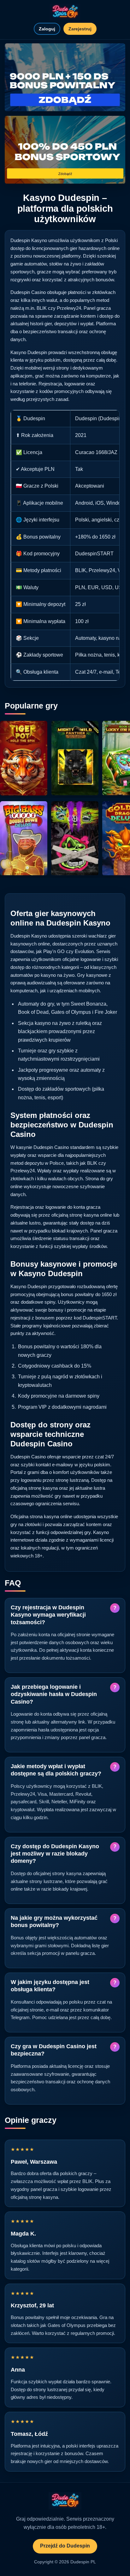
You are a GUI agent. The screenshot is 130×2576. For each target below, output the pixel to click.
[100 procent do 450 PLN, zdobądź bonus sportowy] (65, 150)
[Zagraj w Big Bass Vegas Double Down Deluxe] (24, 838)
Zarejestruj (80, 29)
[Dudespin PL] (65, 12)
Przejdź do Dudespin (65, 2546)
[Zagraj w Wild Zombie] (75, 838)
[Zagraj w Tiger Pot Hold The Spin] (24, 758)
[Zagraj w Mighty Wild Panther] (75, 758)
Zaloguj (47, 29)
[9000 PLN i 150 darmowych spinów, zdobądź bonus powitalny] (65, 77)
